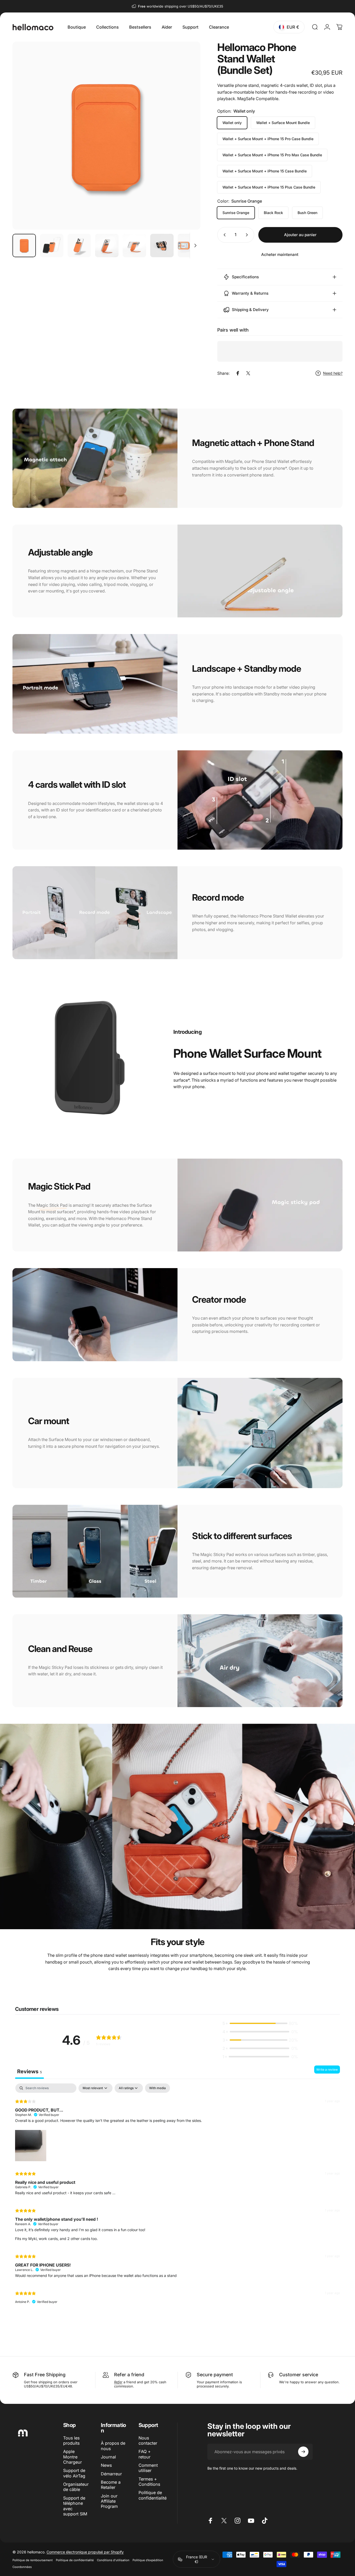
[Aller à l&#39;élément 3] (107, 246)
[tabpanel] (177, 2196)
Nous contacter (148, 2441)
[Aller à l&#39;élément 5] (162, 246)
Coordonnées (22, 2567)
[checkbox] (157, 2088)
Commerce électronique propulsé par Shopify (85, 2552)
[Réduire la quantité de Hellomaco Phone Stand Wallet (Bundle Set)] (223, 235)
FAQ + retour (145, 2454)
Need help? (333, 373)
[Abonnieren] (303, 2452)
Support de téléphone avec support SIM (75, 2506)
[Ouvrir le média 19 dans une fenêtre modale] (106, 136)
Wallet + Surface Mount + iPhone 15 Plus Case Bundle (269, 187)
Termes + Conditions (149, 2482)
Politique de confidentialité (153, 2495)
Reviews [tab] (29, 2071)
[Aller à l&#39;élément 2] (79, 246)
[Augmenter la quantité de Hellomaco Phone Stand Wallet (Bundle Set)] (248, 235)
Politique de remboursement (33, 2560)
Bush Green (307, 213)
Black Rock (273, 213)
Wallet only (232, 123)
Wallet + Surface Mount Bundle (283, 123)
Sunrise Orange (236, 213)
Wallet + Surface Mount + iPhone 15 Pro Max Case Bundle (272, 155)
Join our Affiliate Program (109, 2501)
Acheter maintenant (280, 254)
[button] (260, 2023)
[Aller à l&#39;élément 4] (134, 246)
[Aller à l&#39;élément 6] (189, 246)
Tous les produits (71, 2441)
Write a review (327, 2070)
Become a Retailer (111, 2485)
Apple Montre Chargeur (73, 2457)
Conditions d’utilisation (113, 2560)
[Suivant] (187, 145)
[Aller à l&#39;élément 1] (52, 246)
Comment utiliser (148, 2468)
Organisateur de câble (76, 2487)
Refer (120, 2375)
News (106, 2465)
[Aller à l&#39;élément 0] (24, 246)
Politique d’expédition (148, 2560)
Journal (108, 2457)
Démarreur (111, 2474)
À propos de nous (113, 2446)
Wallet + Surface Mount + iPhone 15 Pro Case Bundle (268, 139)
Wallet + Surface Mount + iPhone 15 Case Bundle (265, 171)
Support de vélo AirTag (74, 2473)
